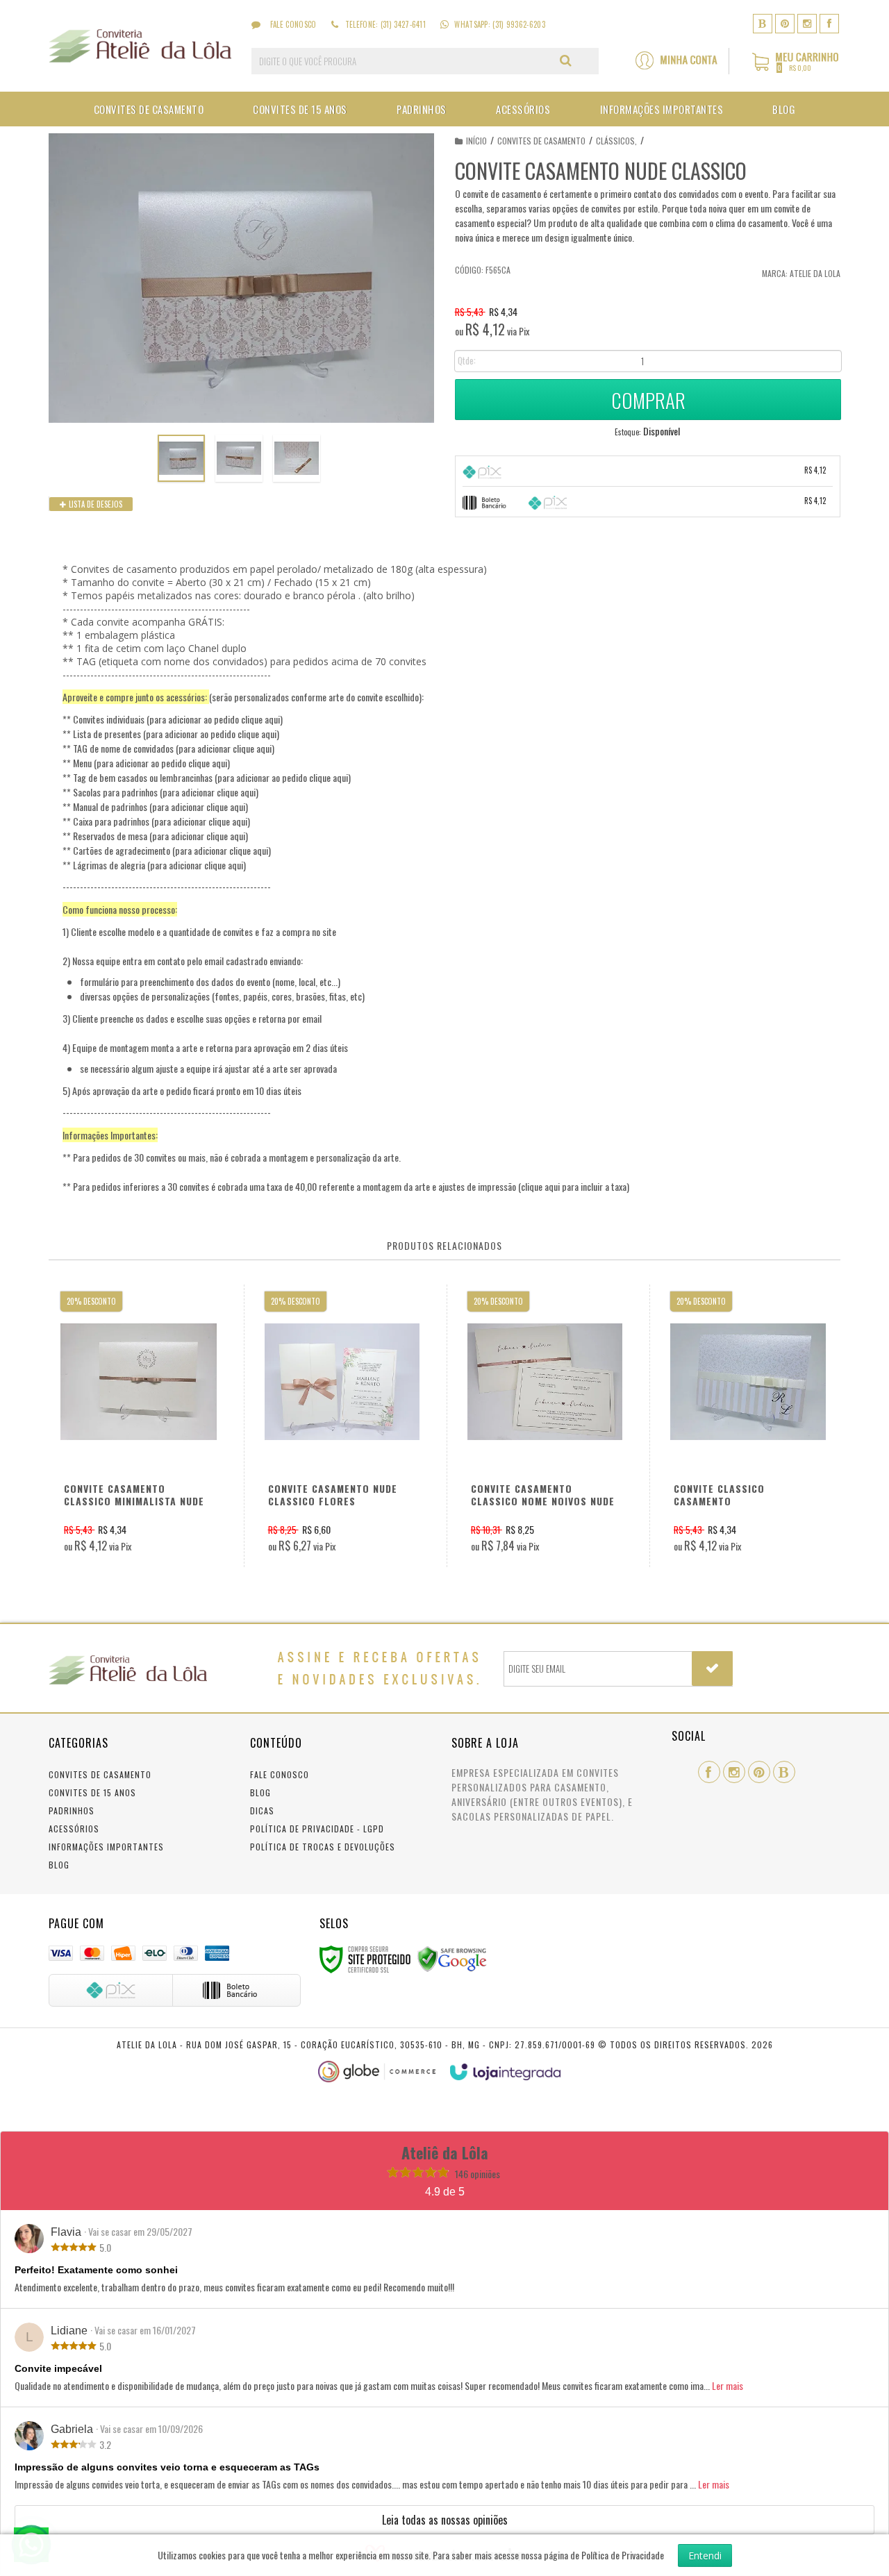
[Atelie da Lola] (140, 46)
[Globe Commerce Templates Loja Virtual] (377, 2072)
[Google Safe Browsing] (452, 1958)
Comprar (648, 400)
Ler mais (728, 2385)
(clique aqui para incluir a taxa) (574, 1186)
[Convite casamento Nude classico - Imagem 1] (181, 458)
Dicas (262, 1810)
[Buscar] (566, 60)
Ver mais (143, 1431)
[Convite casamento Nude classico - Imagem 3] (297, 458)
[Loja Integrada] (506, 2072)
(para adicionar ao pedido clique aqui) (215, 719)
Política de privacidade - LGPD (317, 1829)
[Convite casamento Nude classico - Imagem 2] (239, 458)
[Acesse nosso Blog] (763, 23)
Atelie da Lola (815, 273)
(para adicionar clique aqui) (225, 748)
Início (476, 141)
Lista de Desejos (94, 504)
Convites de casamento (541, 141)
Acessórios (74, 1829)
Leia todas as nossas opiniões (445, 2520)
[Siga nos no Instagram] (807, 23)
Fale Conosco (292, 24)
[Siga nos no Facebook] (829, 23)
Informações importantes (106, 1847)
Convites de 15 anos (92, 1792)
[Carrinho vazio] (796, 68)
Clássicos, (616, 141)
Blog (59, 1865)
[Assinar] (712, 1668)
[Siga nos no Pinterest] (785, 23)
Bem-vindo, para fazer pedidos (682, 61)
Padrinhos (72, 1810)
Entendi (705, 2556)
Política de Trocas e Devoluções (323, 1847)
